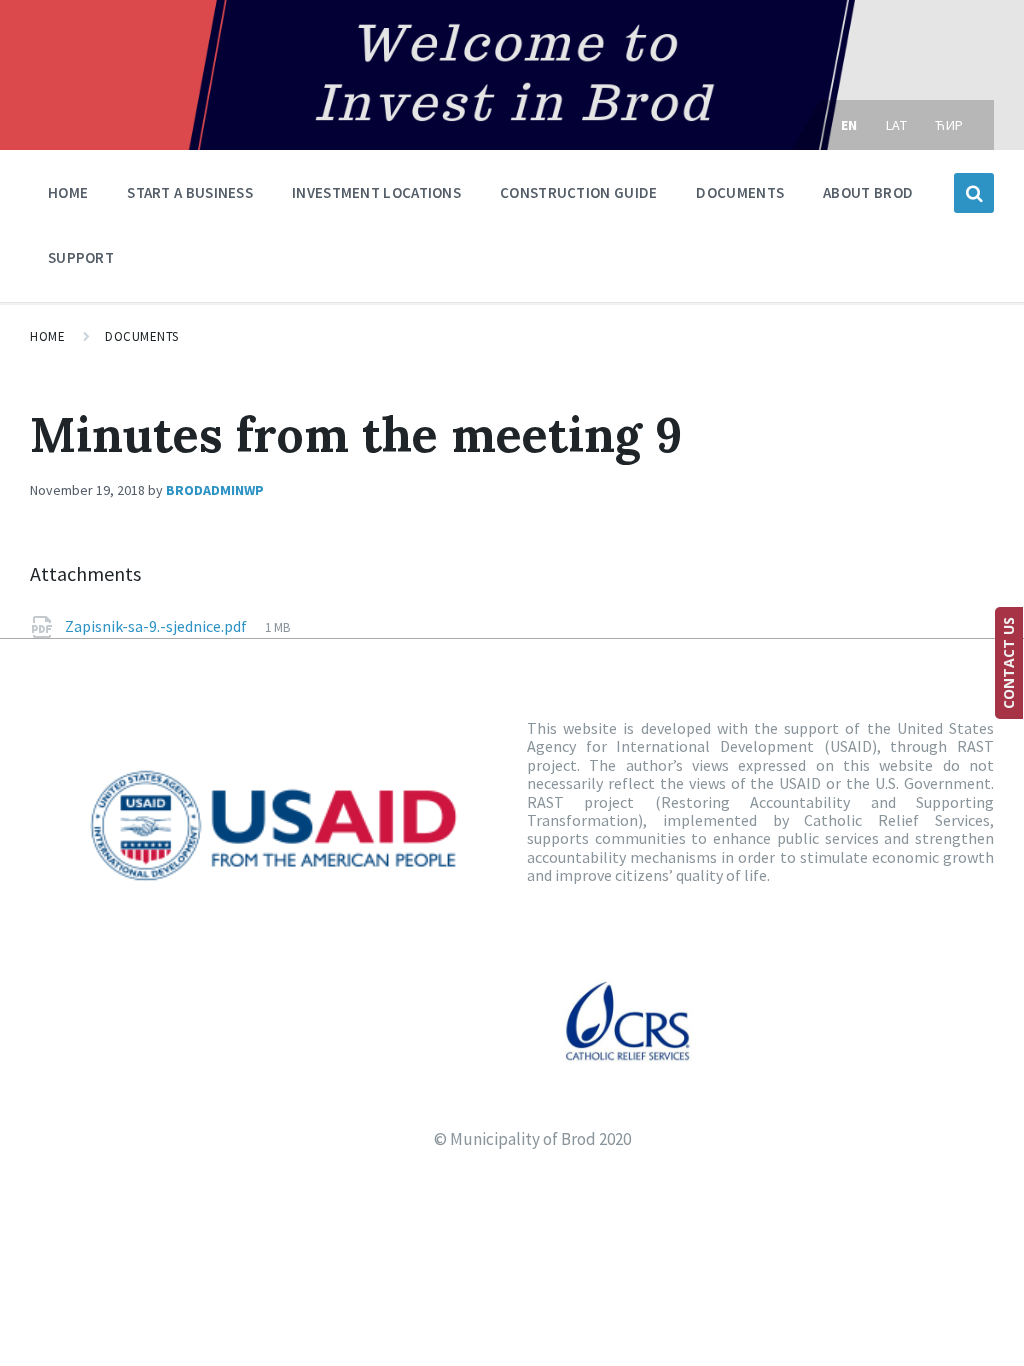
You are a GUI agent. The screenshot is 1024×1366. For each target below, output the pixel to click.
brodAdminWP (215, 490)
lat (897, 125)
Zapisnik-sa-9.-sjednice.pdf (157, 626)
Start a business (190, 192)
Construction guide (578, 192)
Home (68, 192)
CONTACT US (1008, 663)
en (849, 125)
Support (81, 257)
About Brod (868, 192)
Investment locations (376, 192)
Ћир (949, 125)
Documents (740, 192)
